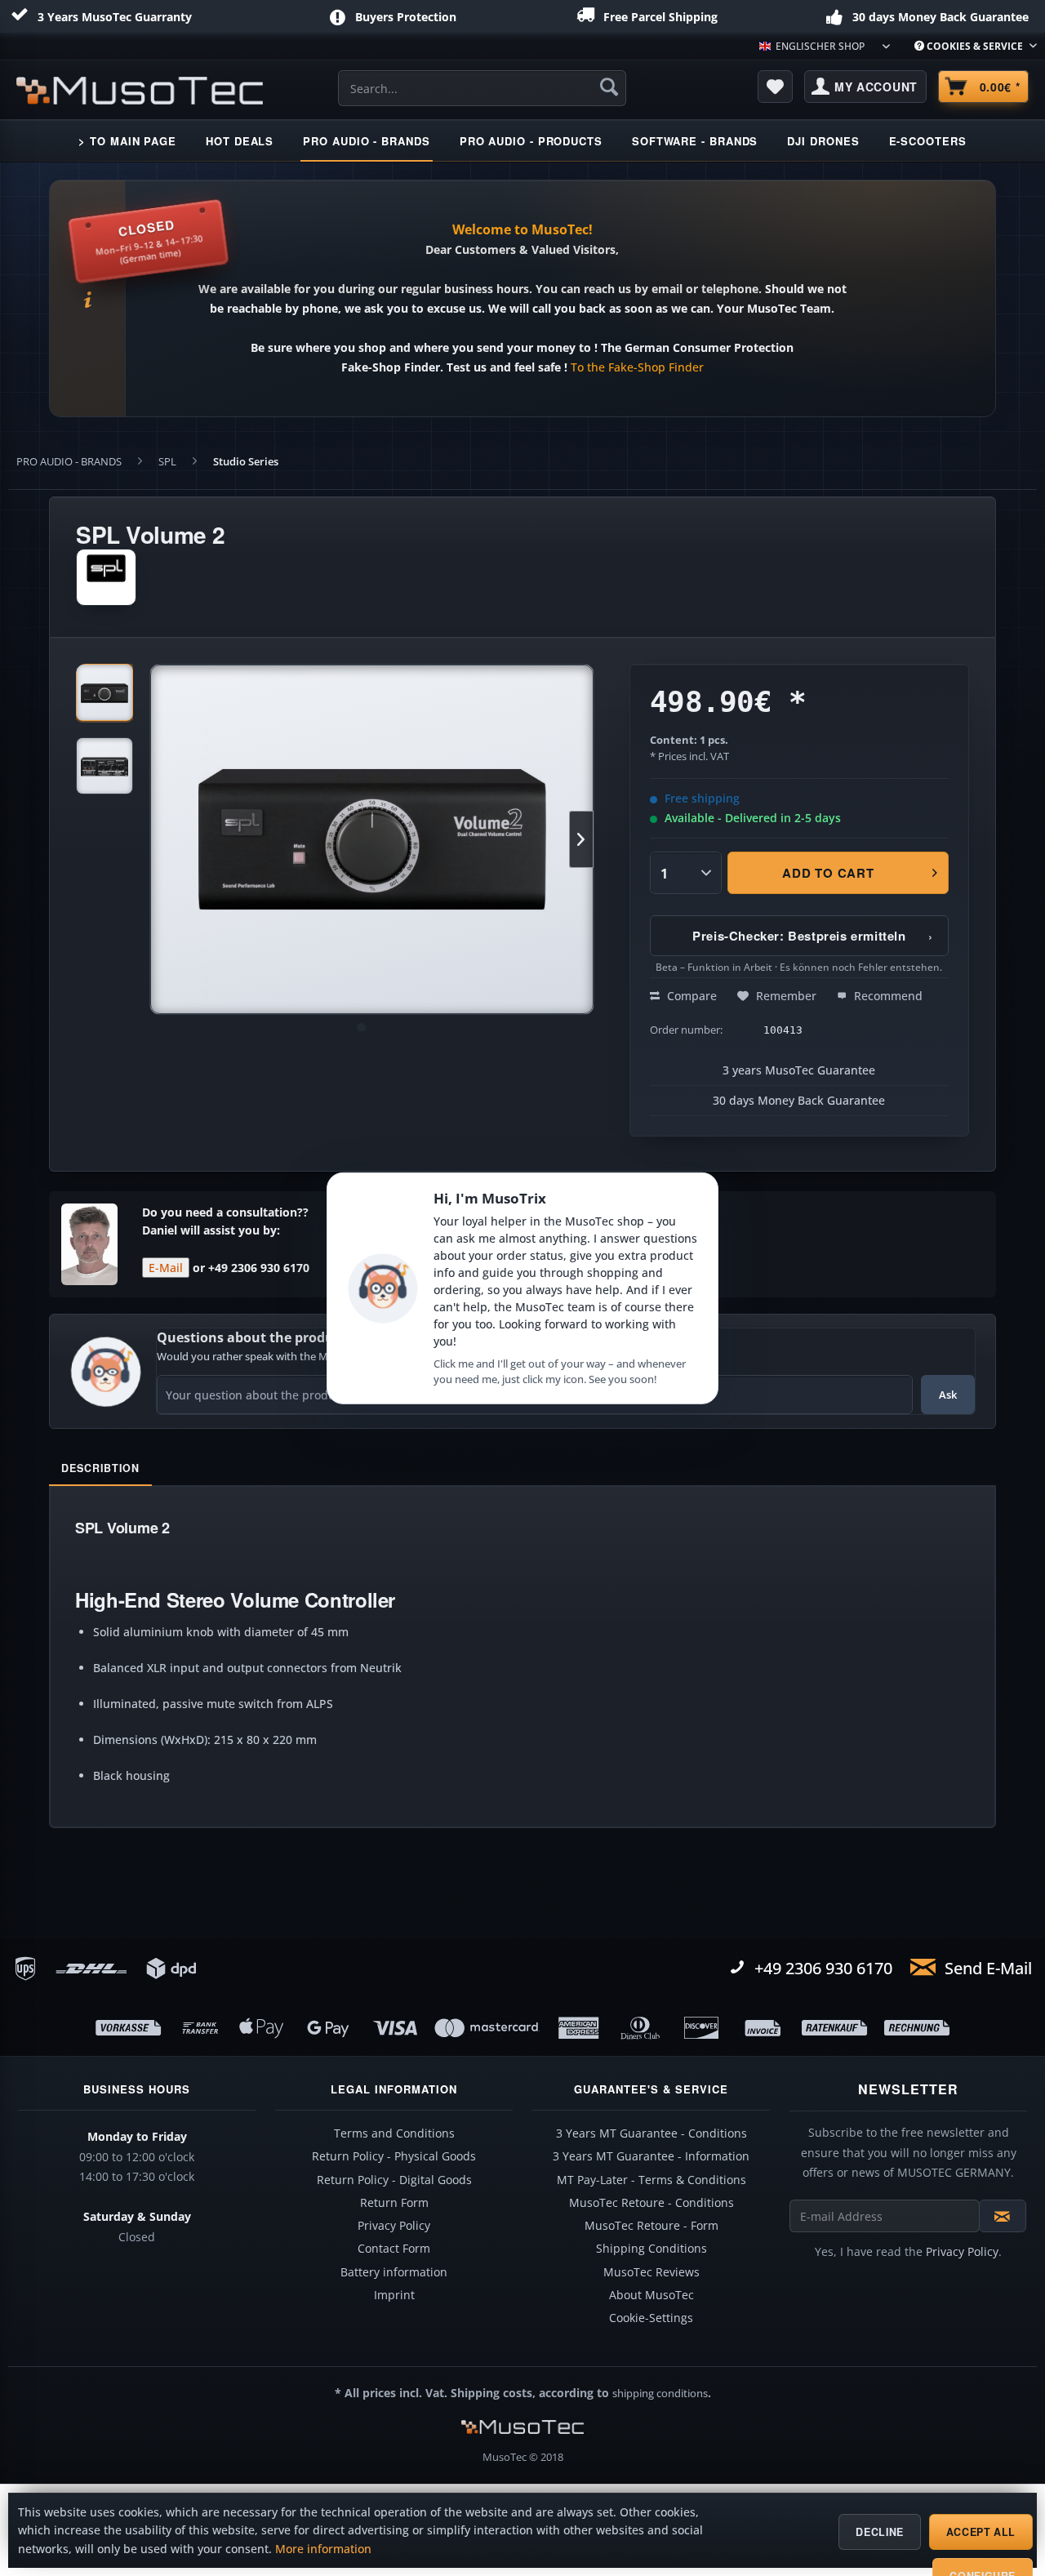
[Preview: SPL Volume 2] (104, 692)
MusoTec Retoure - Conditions (651, 2203)
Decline (879, 2532)
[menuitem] (969, 46)
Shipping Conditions (651, 2249)
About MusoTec (651, 2295)
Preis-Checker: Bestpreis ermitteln (813, 936)
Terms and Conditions (394, 2133)
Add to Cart (829, 873)
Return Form (394, 2203)
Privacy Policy (394, 2226)
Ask (948, 1395)
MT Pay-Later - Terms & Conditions (651, 2180)
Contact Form (394, 2249)
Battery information (394, 2272)
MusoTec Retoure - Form (651, 2226)
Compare (690, 996)
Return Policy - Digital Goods (394, 2180)
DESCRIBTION (100, 1468)
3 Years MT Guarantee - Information (651, 2156)
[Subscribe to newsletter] (1003, 2216)
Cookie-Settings (651, 2318)
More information (323, 2549)
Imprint (394, 2295)
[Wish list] (776, 87)
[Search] (609, 87)
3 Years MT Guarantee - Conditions (651, 2133)
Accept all (981, 2532)
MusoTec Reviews (651, 2272)
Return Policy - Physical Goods (394, 2156)
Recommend (887, 996)
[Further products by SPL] (106, 577)
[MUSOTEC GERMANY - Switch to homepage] (140, 91)
